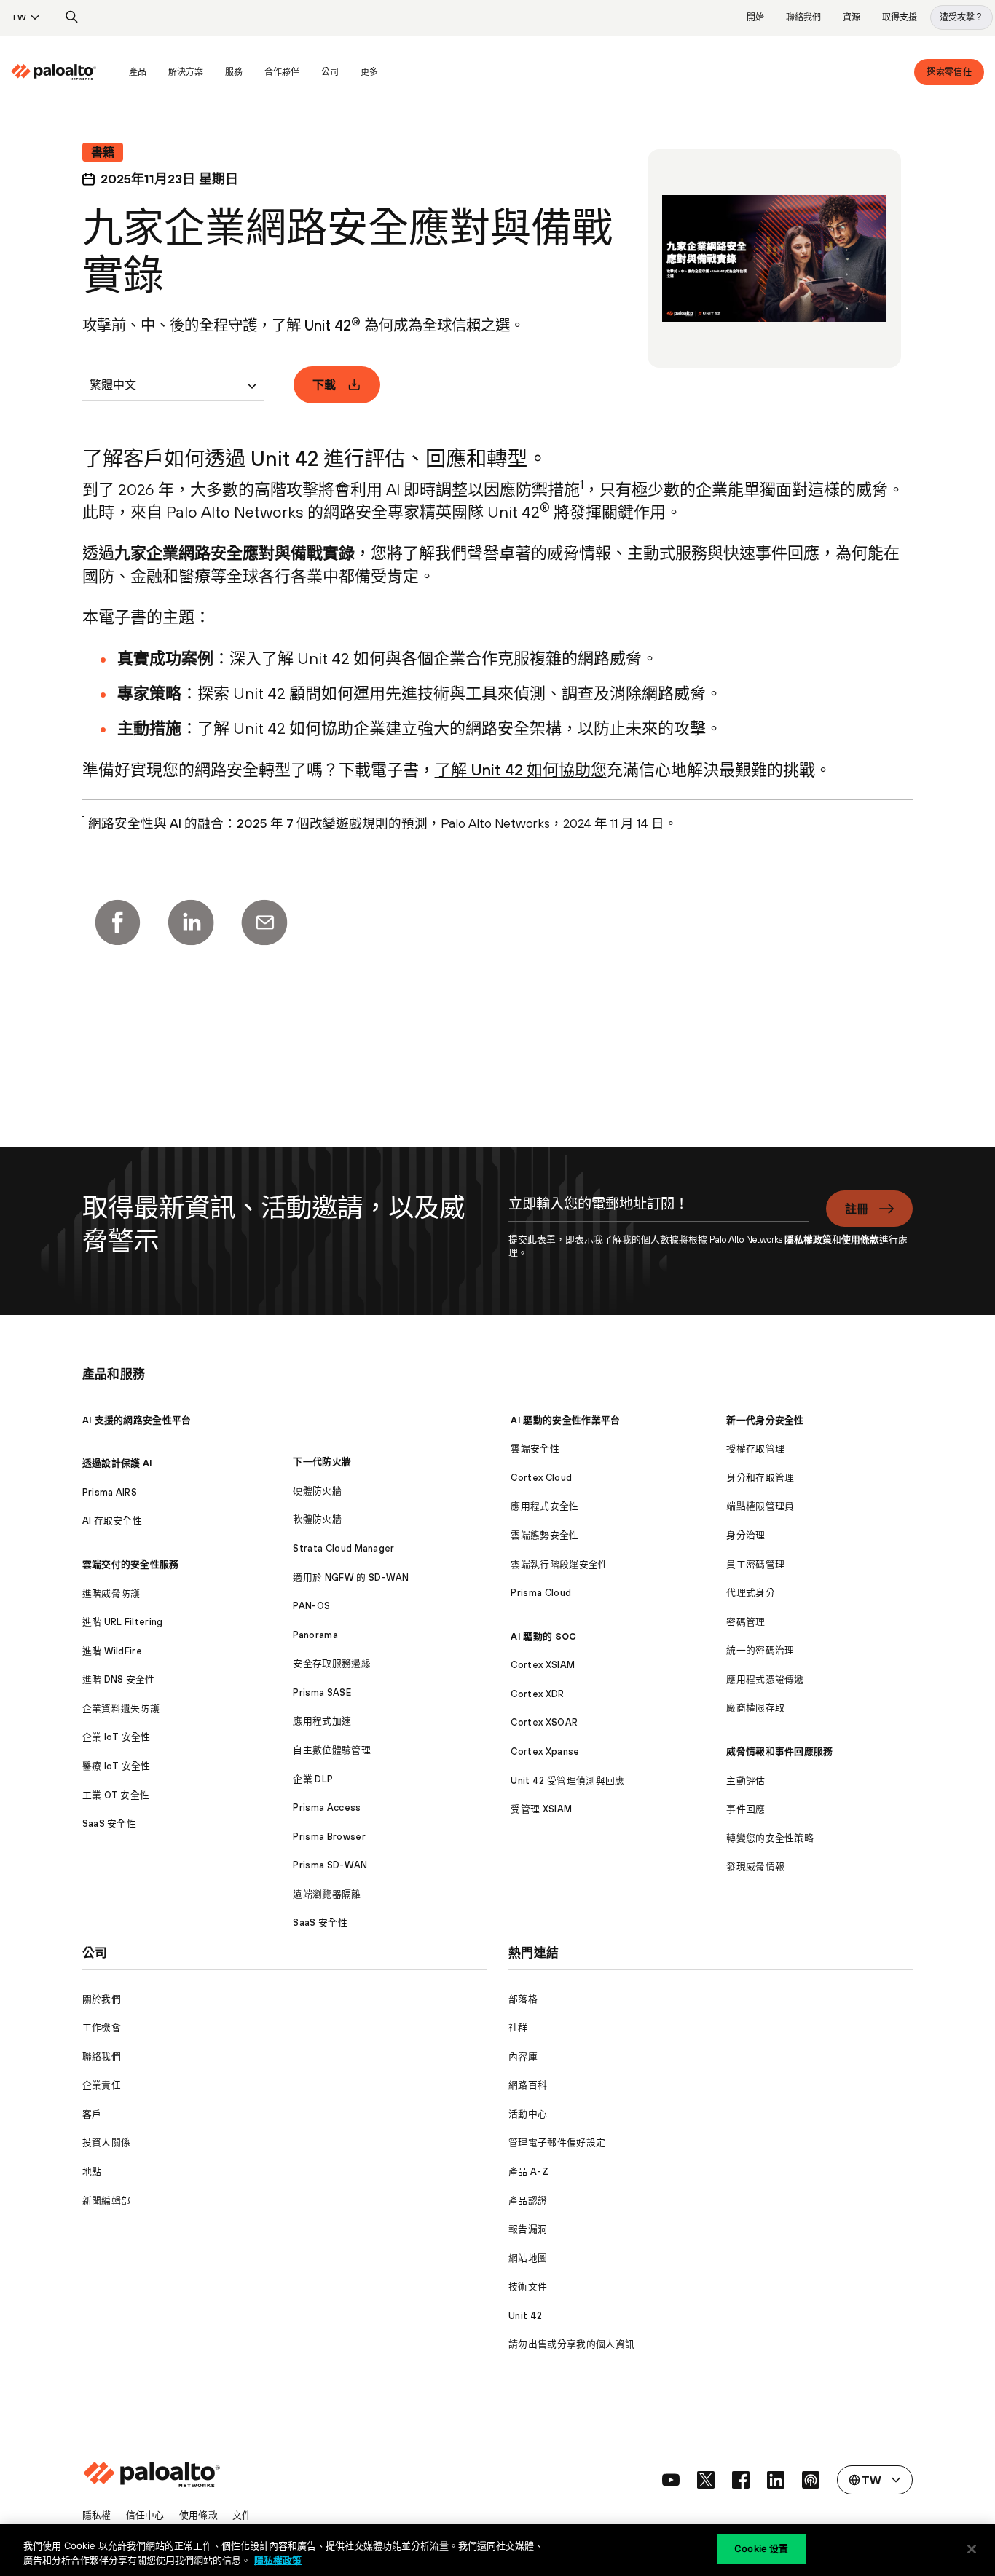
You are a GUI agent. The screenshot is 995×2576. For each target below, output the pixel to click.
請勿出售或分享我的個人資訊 (571, 2344)
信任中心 (145, 2515)
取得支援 (900, 17)
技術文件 (528, 2287)
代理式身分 (751, 1593)
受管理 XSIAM (541, 1809)
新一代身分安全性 (765, 1420)
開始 (755, 17)
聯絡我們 (803, 17)
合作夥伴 (282, 72)
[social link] (671, 2480)
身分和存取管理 (760, 1478)
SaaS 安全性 (110, 1824)
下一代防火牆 (322, 1462)
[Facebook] (117, 922)
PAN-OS (311, 1606)
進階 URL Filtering (123, 1622)
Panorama (315, 1635)
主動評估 (746, 1781)
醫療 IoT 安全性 (117, 1766)
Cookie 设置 (761, 2548)
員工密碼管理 (755, 1564)
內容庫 (523, 2057)
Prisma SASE (322, 1692)
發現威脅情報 (755, 1866)
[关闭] (972, 2549)
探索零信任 (949, 72)
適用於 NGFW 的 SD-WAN (351, 1577)
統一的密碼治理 (760, 1650)
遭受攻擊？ (961, 17)
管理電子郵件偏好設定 (557, 2142)
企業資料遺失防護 (121, 1708)
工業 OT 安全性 (116, 1795)
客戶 (92, 2114)
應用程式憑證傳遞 (765, 1679)
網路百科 (528, 2085)
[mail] (264, 922)
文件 (242, 2515)
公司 (330, 72)
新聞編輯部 (107, 2201)
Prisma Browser (329, 1837)
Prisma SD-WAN (330, 1865)
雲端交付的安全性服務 (131, 1564)
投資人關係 (107, 2142)
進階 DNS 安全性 (119, 1679)
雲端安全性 (535, 1449)
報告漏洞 (528, 2229)
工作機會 (102, 2027)
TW (19, 17)
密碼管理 (746, 1622)
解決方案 (186, 72)
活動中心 (528, 2114)
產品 (138, 72)
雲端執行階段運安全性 (559, 1564)
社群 (518, 2027)
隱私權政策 (808, 1240)
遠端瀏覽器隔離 (327, 1894)
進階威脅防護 (111, 1593)
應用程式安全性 (544, 1506)
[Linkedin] (191, 922)
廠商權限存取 (755, 1708)
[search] (72, 17)
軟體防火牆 (317, 1519)
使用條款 (860, 1240)
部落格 (523, 1999)
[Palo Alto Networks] (54, 72)
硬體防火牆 (317, 1491)
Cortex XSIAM (543, 1665)
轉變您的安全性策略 (770, 1838)
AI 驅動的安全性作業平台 (565, 1420)
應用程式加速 (322, 1721)
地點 (92, 2172)
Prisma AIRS (110, 1492)
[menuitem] (64, 72)
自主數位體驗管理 (332, 1750)
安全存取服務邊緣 (332, 1663)
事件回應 (746, 1809)
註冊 (857, 1209)
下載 (325, 384)
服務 (234, 72)
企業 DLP (313, 1779)
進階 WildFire (113, 1651)
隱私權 (97, 2515)
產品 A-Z (528, 2172)
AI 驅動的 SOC (543, 1636)
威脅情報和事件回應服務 (780, 1751)
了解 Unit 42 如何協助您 (521, 770)
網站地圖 (528, 2258)
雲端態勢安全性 (544, 1535)
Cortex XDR (537, 1694)
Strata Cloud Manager (343, 1548)
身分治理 (746, 1535)
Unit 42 (525, 2316)
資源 (852, 17)
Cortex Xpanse (545, 1751)
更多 (369, 72)
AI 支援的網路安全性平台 (137, 1420)
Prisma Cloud (541, 1593)
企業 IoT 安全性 (117, 1737)
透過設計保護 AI (118, 1463)
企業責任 (102, 2085)
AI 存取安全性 (113, 1521)
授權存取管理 (755, 1449)
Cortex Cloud (541, 1478)
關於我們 (102, 1999)
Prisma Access (327, 1807)
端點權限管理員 (760, 1506)
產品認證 (528, 2201)
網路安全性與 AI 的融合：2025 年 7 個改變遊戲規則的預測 (258, 823)
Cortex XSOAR (544, 1722)
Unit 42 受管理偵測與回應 (567, 1781)
